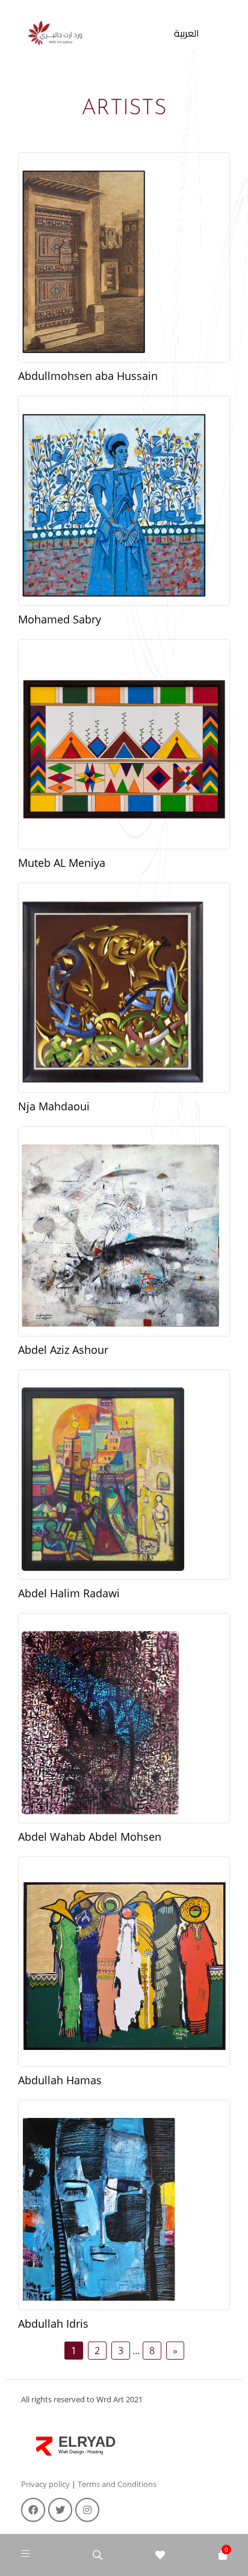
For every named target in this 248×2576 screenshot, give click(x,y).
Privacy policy (45, 2484)
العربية (187, 33)
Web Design (72, 2452)
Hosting (95, 2452)
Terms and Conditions (117, 2484)
